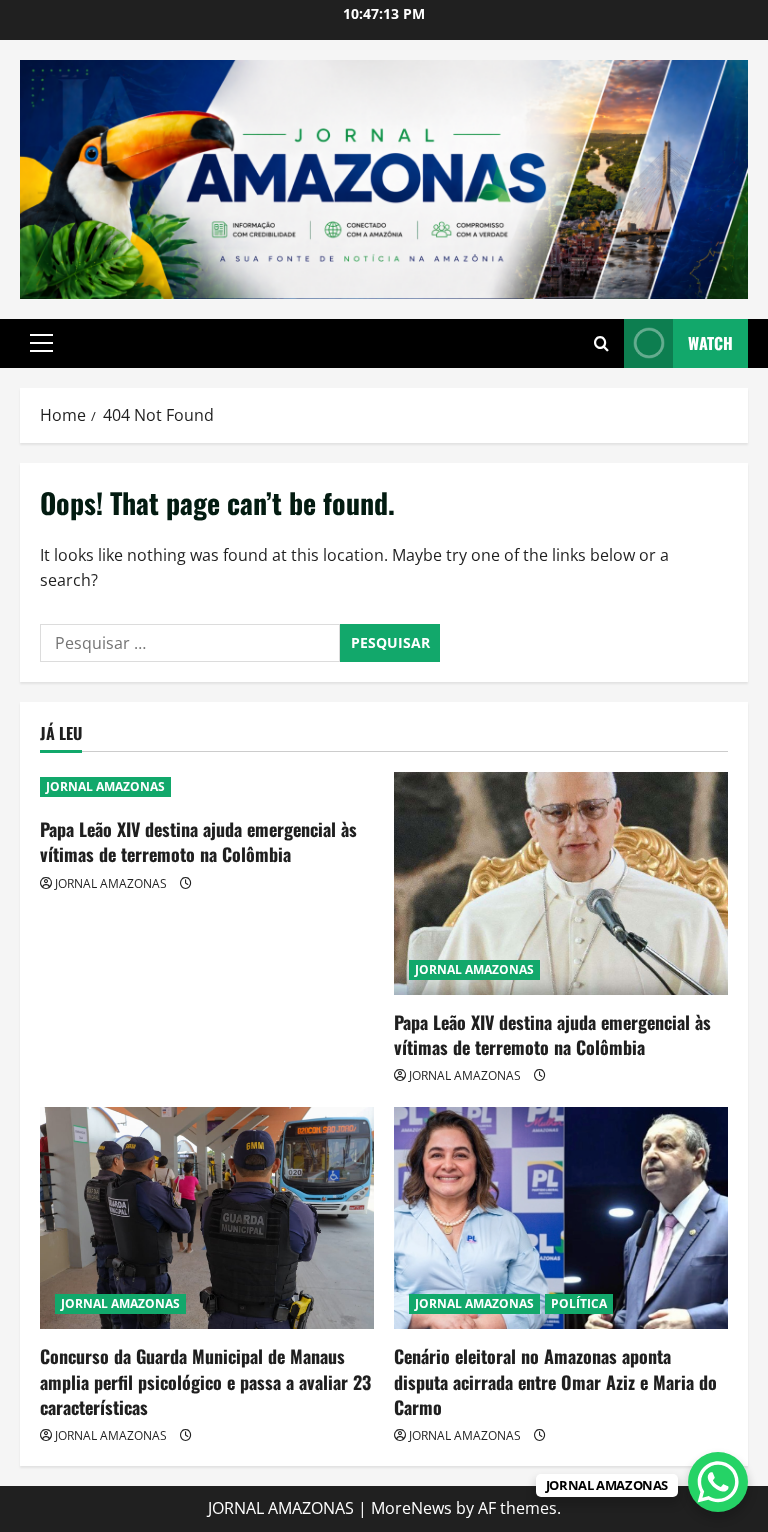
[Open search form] (601, 343)
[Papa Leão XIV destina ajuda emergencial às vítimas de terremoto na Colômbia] (561, 883)
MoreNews (411, 1508)
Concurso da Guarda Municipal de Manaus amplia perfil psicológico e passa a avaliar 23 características (205, 1381)
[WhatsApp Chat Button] (718, 1482)
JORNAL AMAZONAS (105, 786)
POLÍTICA (579, 1303)
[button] (41, 343)
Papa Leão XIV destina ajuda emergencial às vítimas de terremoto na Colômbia (198, 841)
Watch (710, 343)
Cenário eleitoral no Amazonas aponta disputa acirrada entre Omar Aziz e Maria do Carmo (555, 1381)
